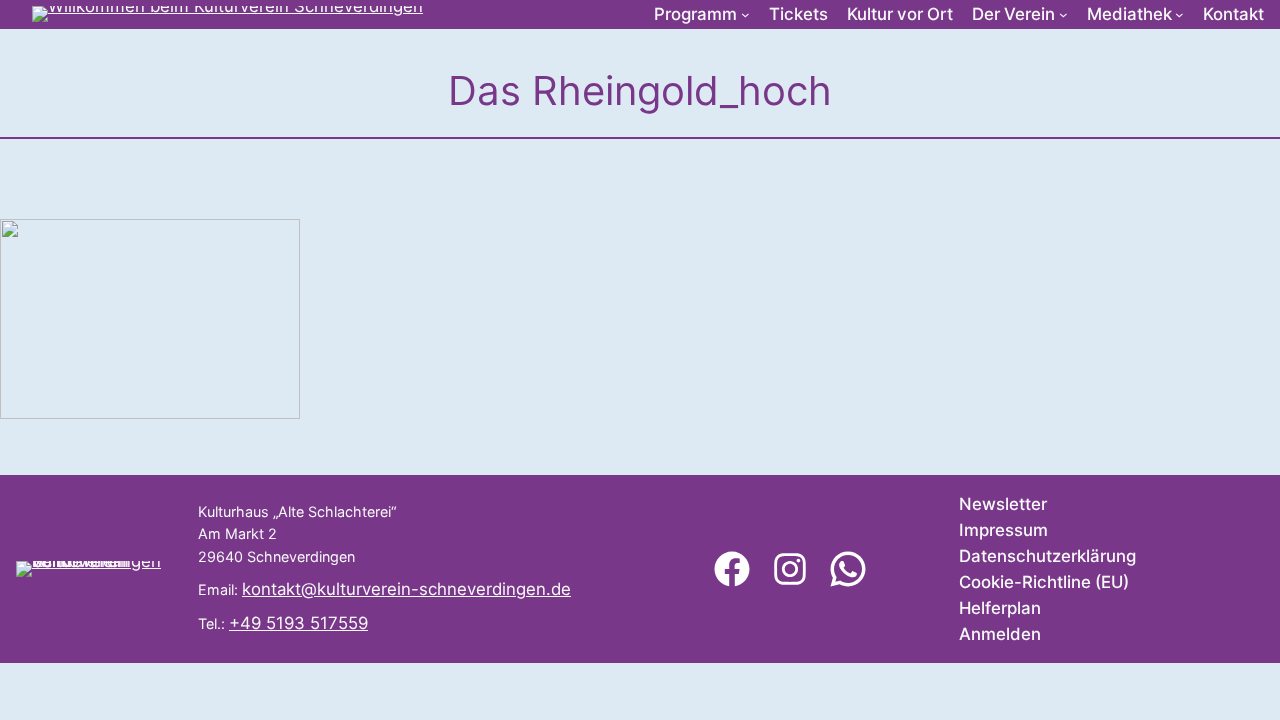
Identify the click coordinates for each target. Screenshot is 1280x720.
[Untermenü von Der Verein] (1063, 14)
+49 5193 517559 (298, 623)
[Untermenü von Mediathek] (1179, 14)
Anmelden (1000, 634)
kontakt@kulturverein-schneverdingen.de (406, 589)
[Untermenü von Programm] (745, 14)
